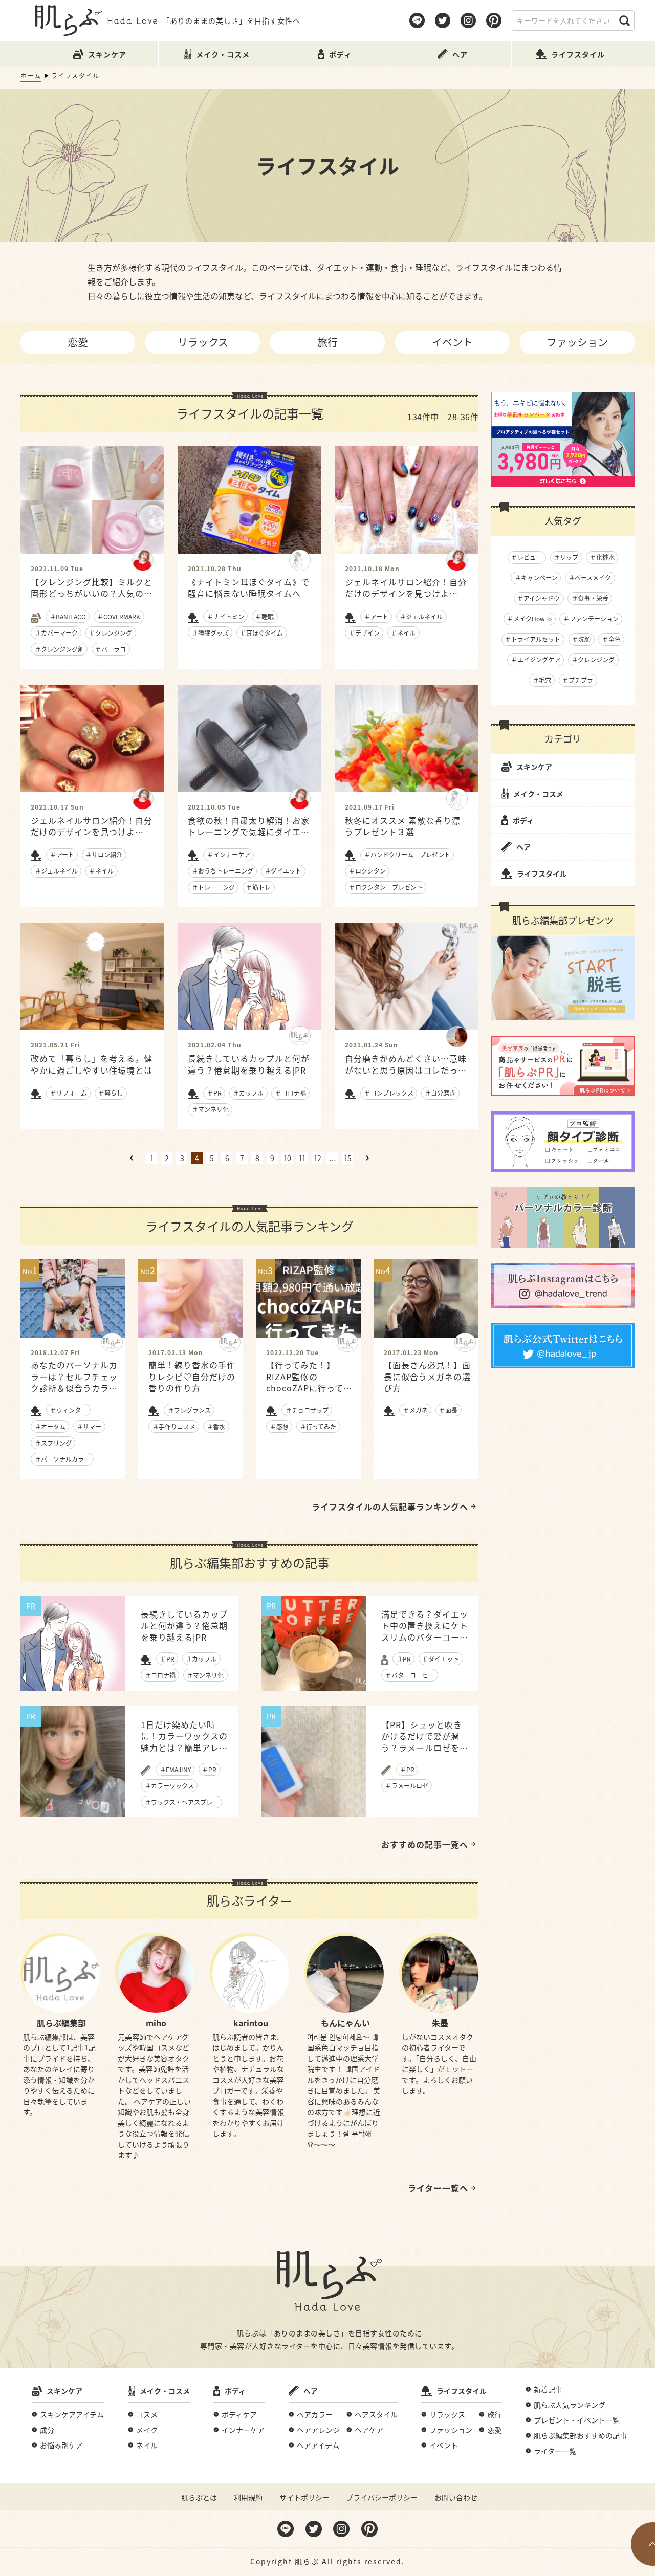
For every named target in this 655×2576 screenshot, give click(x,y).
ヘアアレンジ (318, 2430)
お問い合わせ (456, 2497)
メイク (147, 2430)
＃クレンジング (593, 659)
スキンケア (534, 767)
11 (302, 1158)
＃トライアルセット (533, 639)
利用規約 (248, 2497)
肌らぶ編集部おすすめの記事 (580, 2435)
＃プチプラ (578, 680)
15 (347, 1158)
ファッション (577, 342)
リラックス (203, 342)
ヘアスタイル (376, 2414)
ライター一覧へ (438, 2188)
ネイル (147, 2445)
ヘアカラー (315, 2414)
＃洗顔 (581, 639)
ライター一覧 (555, 2451)
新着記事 (548, 2389)
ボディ (523, 820)
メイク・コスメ (538, 794)
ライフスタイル (542, 874)
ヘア (523, 847)
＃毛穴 (542, 680)
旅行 (327, 342)
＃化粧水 (602, 557)
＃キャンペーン (536, 577)
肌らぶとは (199, 2497)
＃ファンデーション (591, 618)
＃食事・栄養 (590, 598)
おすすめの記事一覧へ (425, 1844)
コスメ (147, 2414)
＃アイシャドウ (539, 598)
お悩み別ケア (61, 2445)
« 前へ (132, 1158)
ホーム (31, 75)
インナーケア (243, 2430)
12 (317, 1158)
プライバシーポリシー (382, 2497)
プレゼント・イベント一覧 (577, 2420)
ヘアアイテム (318, 2445)
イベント (452, 342)
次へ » (367, 1158)
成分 (47, 2430)
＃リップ (566, 557)
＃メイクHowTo (529, 618)
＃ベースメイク (590, 577)
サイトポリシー (304, 2497)
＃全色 (612, 639)
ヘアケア (369, 2430)
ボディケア (239, 2414)
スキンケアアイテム (72, 2414)
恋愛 (78, 342)
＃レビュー (527, 557)
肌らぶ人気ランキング (570, 2405)
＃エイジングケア (536, 659)
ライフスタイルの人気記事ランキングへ (390, 1507)
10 (287, 1158)
